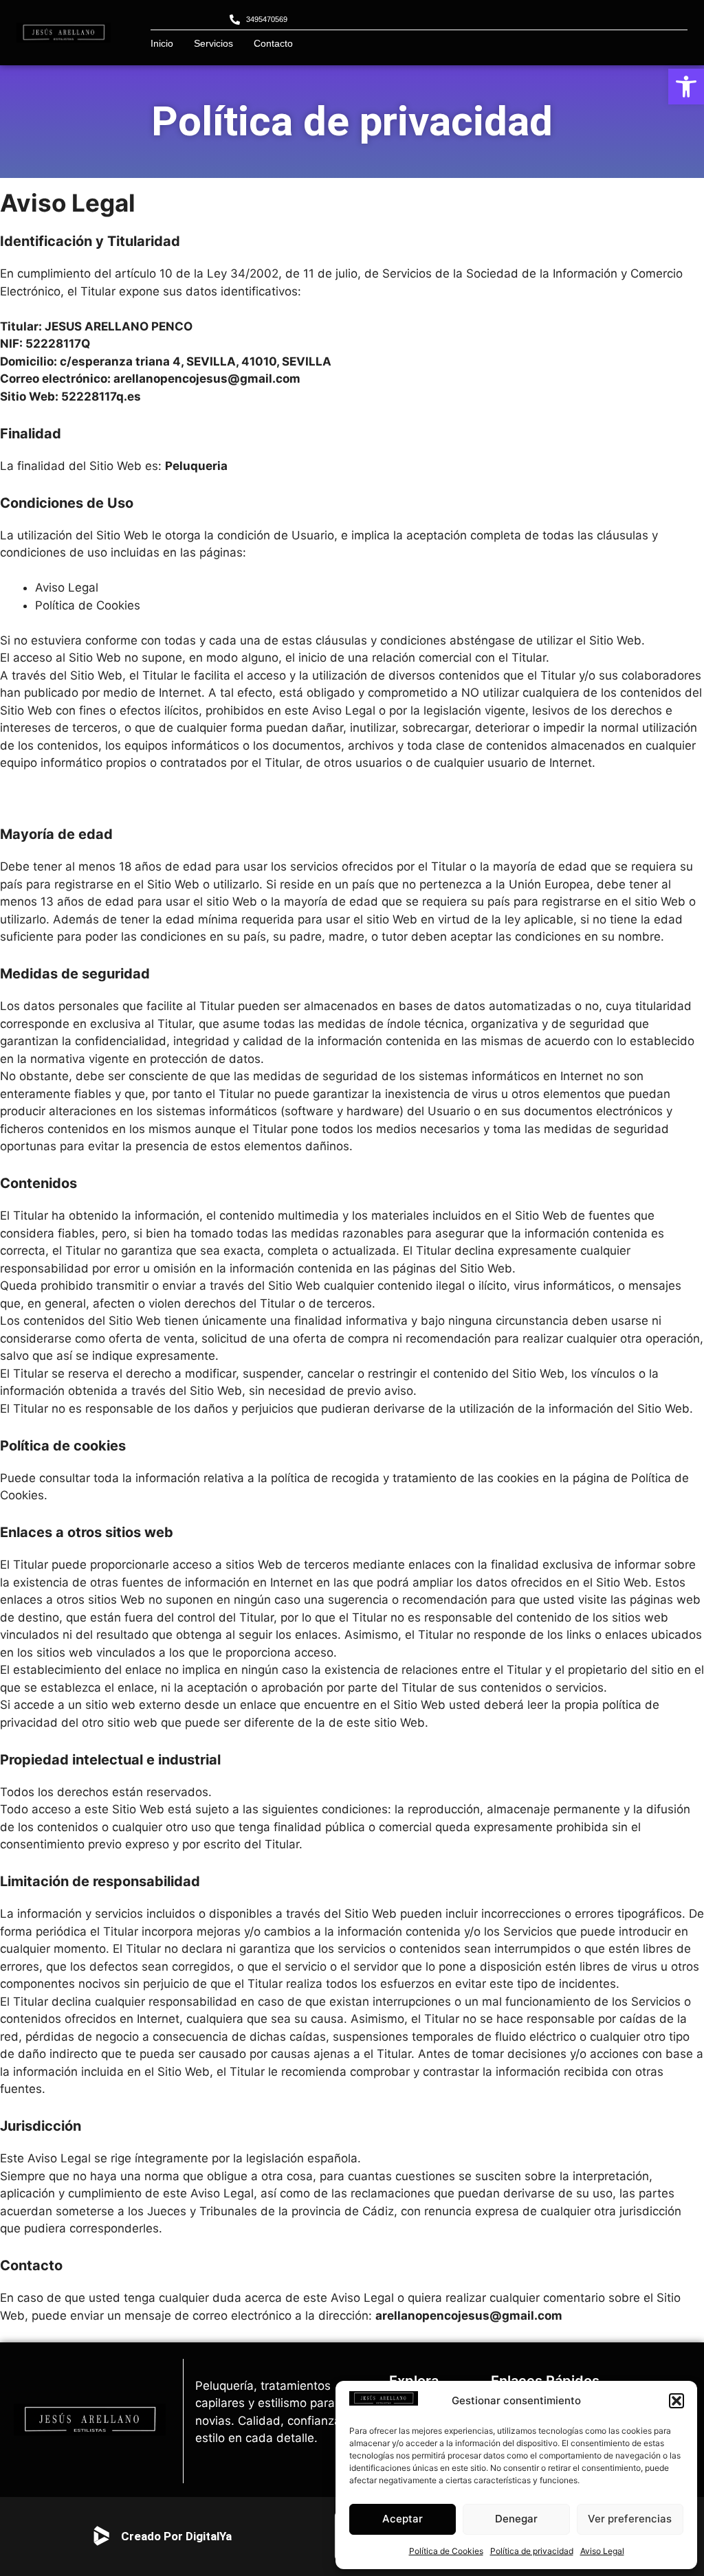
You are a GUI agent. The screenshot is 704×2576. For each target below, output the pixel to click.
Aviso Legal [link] (602, 2551)
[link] (686, 87)
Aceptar (403, 2519)
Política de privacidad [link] (532, 2551)
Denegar (516, 2519)
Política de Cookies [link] (446, 2551)
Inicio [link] (162, 43)
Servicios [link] (213, 43)
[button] (676, 2401)
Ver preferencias (630, 2519)
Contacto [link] (273, 43)
